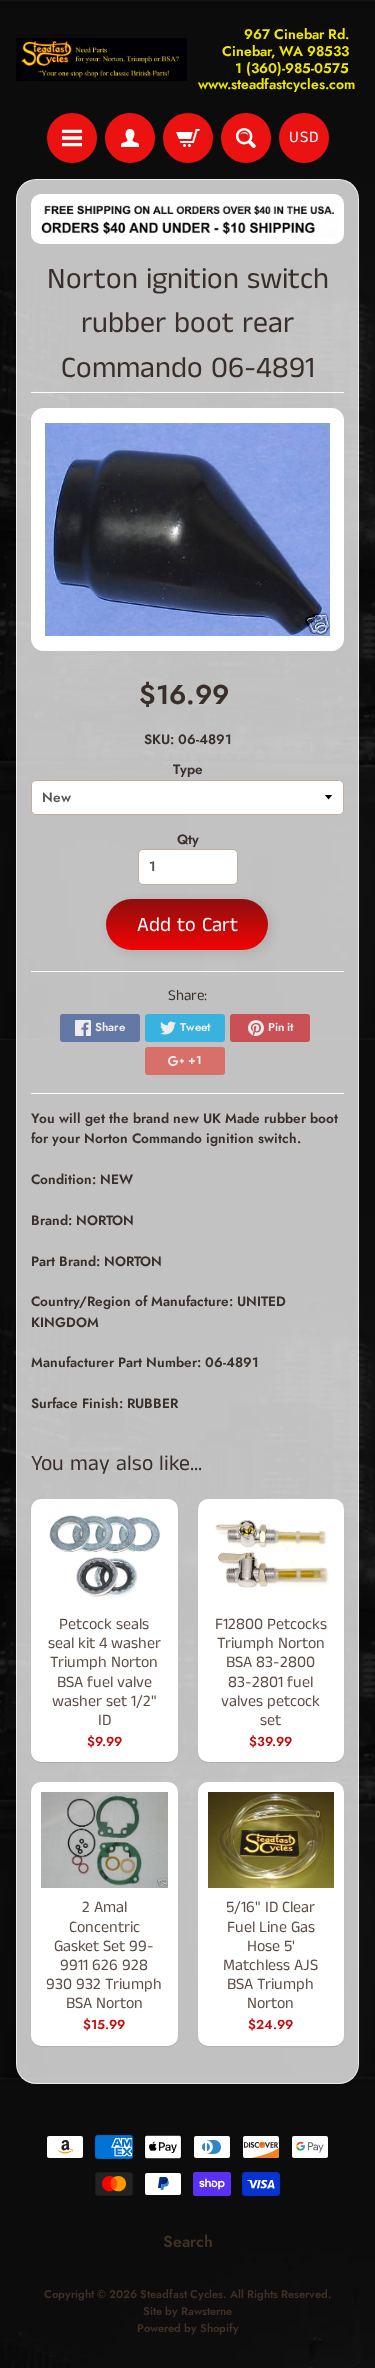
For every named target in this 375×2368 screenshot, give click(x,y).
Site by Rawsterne (187, 2311)
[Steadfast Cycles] (102, 59)
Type (188, 769)
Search (188, 2241)
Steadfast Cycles (181, 2294)
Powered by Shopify (188, 2328)
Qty (188, 839)
